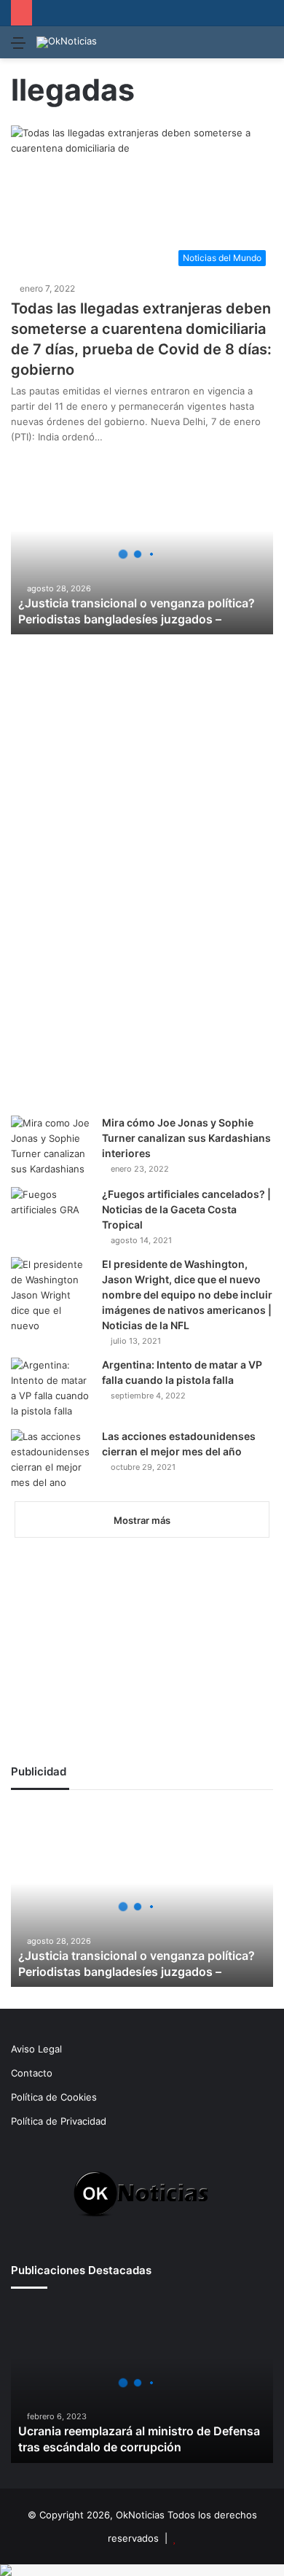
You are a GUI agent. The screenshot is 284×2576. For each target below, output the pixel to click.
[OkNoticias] (67, 42)
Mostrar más (142, 1520)
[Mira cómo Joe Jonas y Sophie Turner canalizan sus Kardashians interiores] (51, 1146)
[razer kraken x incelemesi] (142, 2570)
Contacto (32, 2073)
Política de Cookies (54, 2097)
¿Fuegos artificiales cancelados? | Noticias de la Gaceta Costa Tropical (186, 1209)
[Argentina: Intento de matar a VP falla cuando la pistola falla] (51, 1388)
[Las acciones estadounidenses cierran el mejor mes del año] (51, 1460)
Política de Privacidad (59, 2121)
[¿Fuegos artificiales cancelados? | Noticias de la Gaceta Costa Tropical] (51, 1212)
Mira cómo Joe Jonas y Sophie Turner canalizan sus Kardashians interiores (186, 1138)
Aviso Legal (36, 2049)
